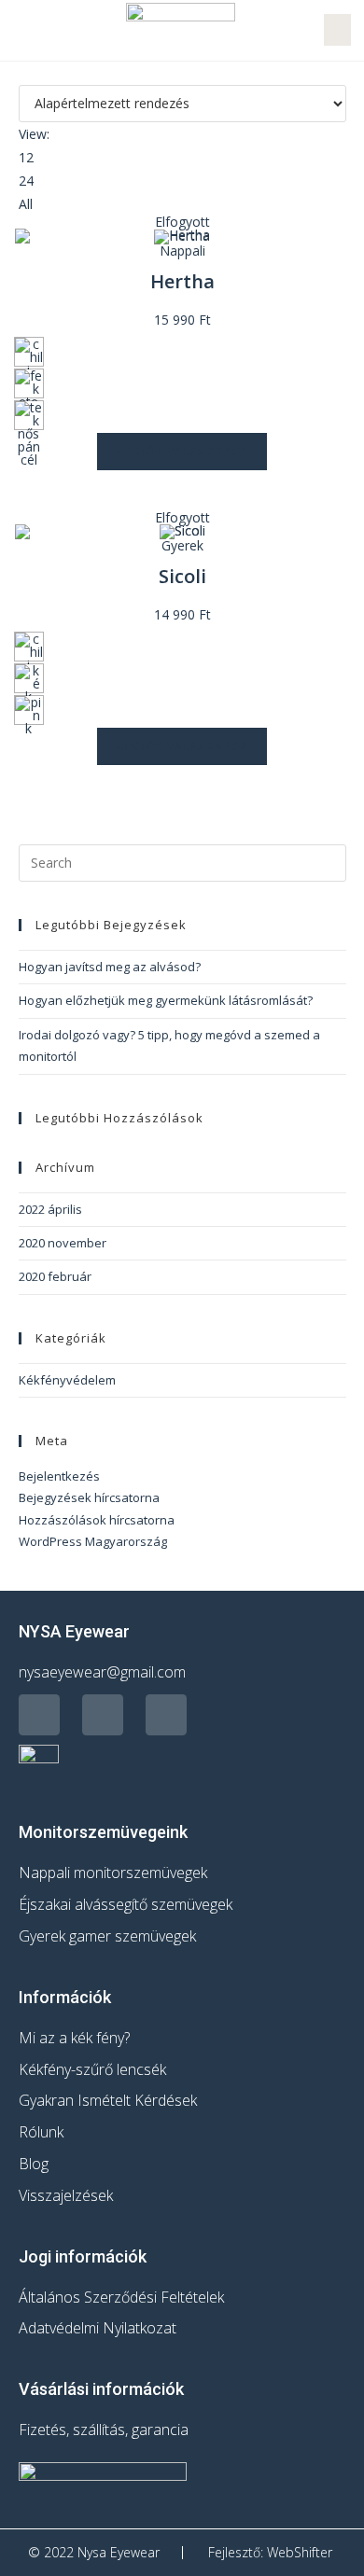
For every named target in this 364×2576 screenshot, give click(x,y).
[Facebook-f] (39, 1715)
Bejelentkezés (59, 1476)
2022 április (50, 1209)
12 (26, 157)
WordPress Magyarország (93, 1541)
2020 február (55, 1276)
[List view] (34, 73)
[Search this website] (182, 861)
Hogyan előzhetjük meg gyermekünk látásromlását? (166, 1000)
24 (26, 181)
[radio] (29, 352)
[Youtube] (166, 1715)
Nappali (182, 251)
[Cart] (337, 30)
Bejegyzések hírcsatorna (89, 1497)
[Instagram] (103, 1715)
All (26, 204)
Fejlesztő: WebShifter (270, 2552)
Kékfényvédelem (67, 1380)
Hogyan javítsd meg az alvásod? (110, 967)
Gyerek (182, 545)
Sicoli (182, 576)
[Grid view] (24, 73)
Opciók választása (182, 451)
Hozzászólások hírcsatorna (97, 1520)
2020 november (63, 1243)
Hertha (182, 281)
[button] (22, 30)
